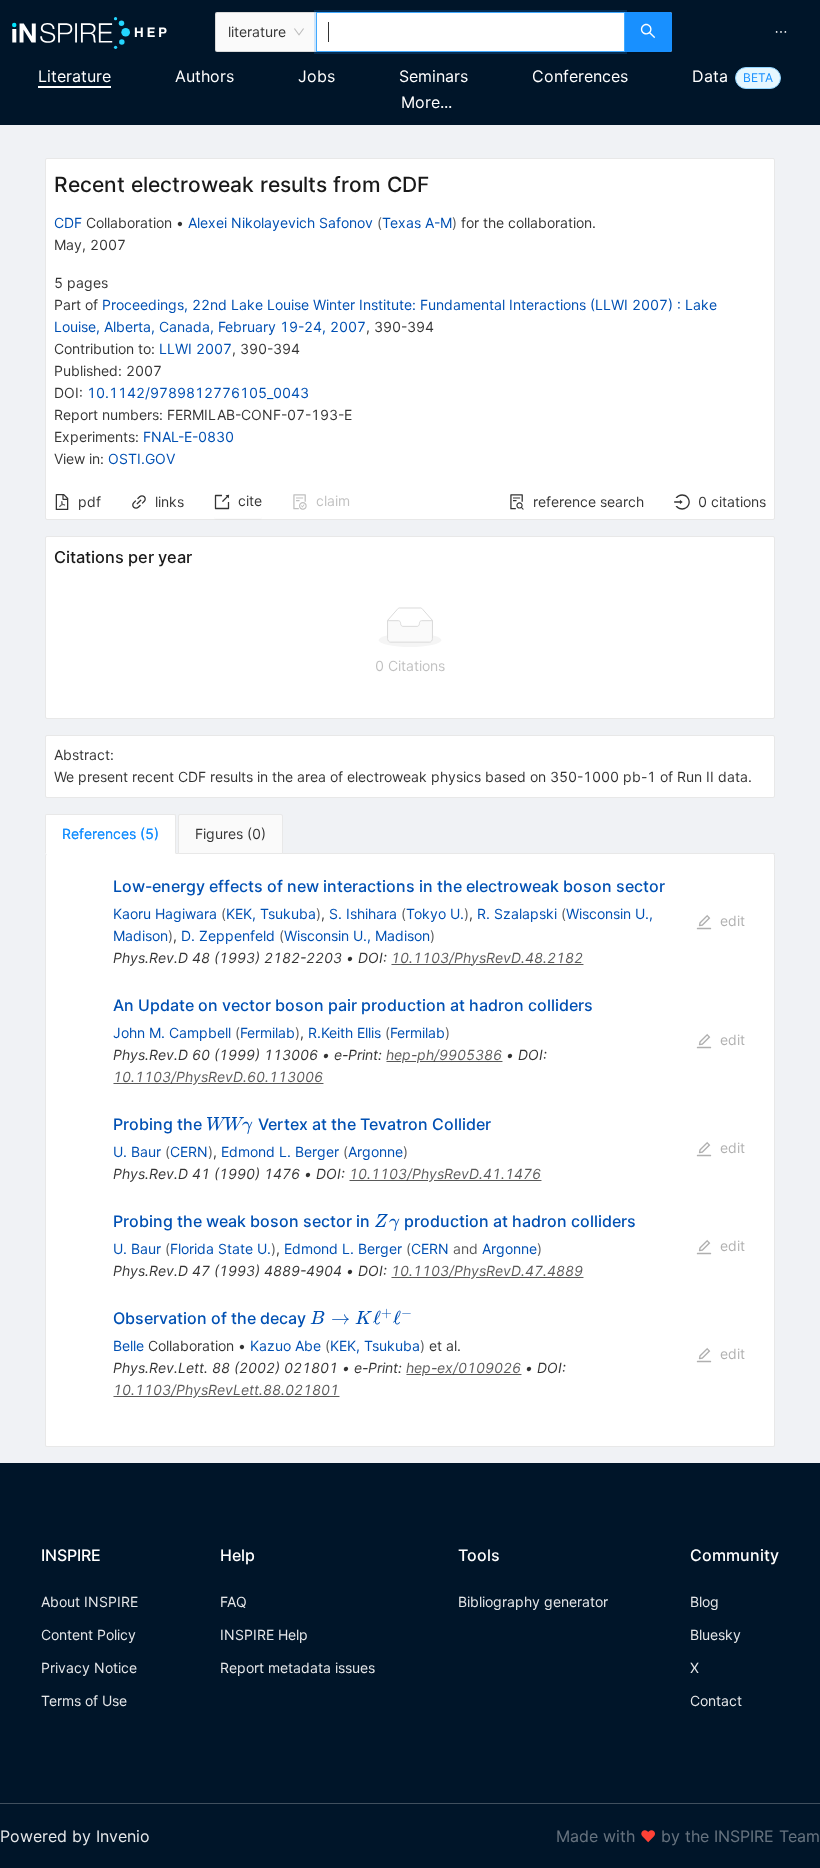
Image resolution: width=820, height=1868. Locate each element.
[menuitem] (781, 32)
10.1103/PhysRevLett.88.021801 (226, 1389)
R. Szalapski (517, 913)
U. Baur (137, 1151)
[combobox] (470, 32)
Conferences (580, 76)
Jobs (316, 76)
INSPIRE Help (264, 1634)
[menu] (748, 32)
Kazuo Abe (285, 1345)
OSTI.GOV (141, 458)
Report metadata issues (297, 1667)
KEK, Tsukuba (271, 913)
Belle (128, 1345)
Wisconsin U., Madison (357, 935)
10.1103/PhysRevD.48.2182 (487, 957)
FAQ (233, 1601)
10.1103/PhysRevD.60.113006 (218, 1076)
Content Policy (88, 1634)
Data (710, 76)
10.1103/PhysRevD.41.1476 (445, 1173)
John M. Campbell (172, 1032)
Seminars (433, 76)
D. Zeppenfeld (228, 935)
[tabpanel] (410, 1151)
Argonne (375, 1151)
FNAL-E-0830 (188, 436)
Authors (204, 76)
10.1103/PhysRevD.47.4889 (487, 1270)
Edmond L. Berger (280, 1151)
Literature (74, 76)
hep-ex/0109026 (463, 1367)
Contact (716, 1700)
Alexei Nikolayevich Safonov (280, 222)
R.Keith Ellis (344, 1032)
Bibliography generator (533, 1601)
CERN (189, 1151)
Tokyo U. (435, 913)
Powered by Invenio (75, 1836)
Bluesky (715, 1634)
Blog (704, 1601)
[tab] (110, 834)
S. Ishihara (363, 913)
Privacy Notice (89, 1667)
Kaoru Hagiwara (165, 913)
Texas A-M (417, 222)
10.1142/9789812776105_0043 (198, 392)
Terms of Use (84, 1700)
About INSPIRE (89, 1601)
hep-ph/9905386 (444, 1054)
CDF (68, 222)
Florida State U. (220, 1248)
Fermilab (267, 1032)
